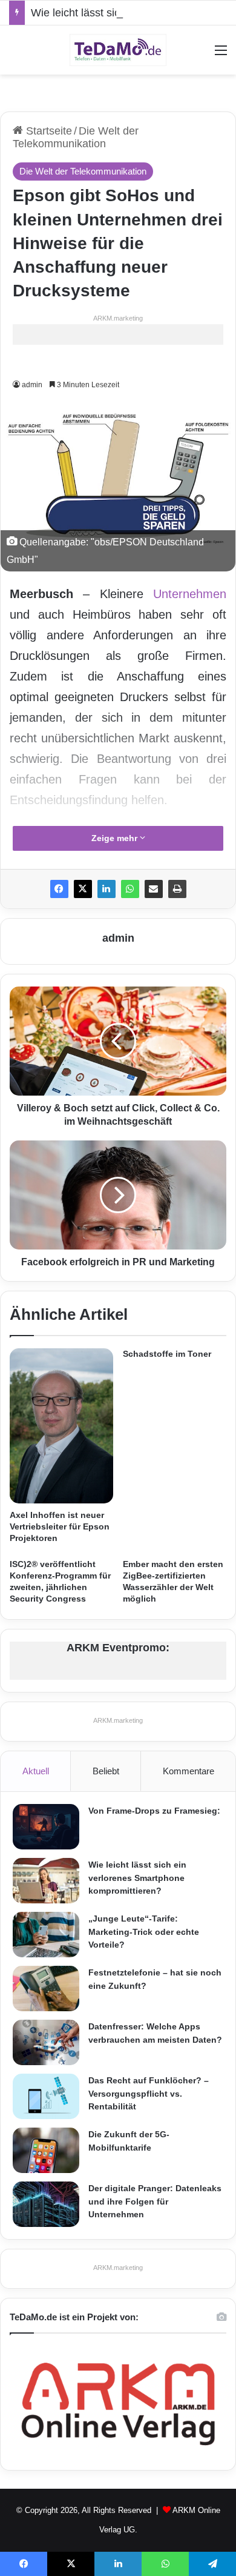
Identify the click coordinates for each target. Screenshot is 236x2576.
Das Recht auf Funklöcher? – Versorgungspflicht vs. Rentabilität (149, 2093)
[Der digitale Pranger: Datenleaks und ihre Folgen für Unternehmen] (46, 2204)
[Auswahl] (221, 55)
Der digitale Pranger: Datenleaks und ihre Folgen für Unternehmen (155, 2201)
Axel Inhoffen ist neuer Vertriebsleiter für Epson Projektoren (60, 1526)
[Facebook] (59, 889)
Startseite (48, 131)
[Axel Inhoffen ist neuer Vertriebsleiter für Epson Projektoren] (61, 1426)
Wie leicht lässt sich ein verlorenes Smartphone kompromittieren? (137, 1878)
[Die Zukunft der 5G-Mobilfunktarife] (46, 2150)
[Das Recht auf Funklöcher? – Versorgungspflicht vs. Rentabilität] (46, 2096)
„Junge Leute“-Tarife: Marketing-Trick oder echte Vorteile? (144, 1932)
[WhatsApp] (130, 889)
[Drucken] (177, 889)
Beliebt (106, 1771)
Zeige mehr (116, 838)
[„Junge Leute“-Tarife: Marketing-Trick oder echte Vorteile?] (46, 1935)
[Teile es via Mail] (154, 889)
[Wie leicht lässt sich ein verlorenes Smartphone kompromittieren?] (46, 1881)
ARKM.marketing (118, 318)
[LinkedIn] (107, 889)
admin (32, 385)
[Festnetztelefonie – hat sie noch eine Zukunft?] (46, 1989)
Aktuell (36, 1771)
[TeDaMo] (118, 50)
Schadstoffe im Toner (167, 1354)
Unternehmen (190, 594)
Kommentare (188, 1771)
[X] (83, 889)
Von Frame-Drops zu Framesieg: (154, 1811)
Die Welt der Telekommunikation (76, 137)
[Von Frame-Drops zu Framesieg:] (46, 1827)
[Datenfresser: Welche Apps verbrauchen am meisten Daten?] (46, 2042)
